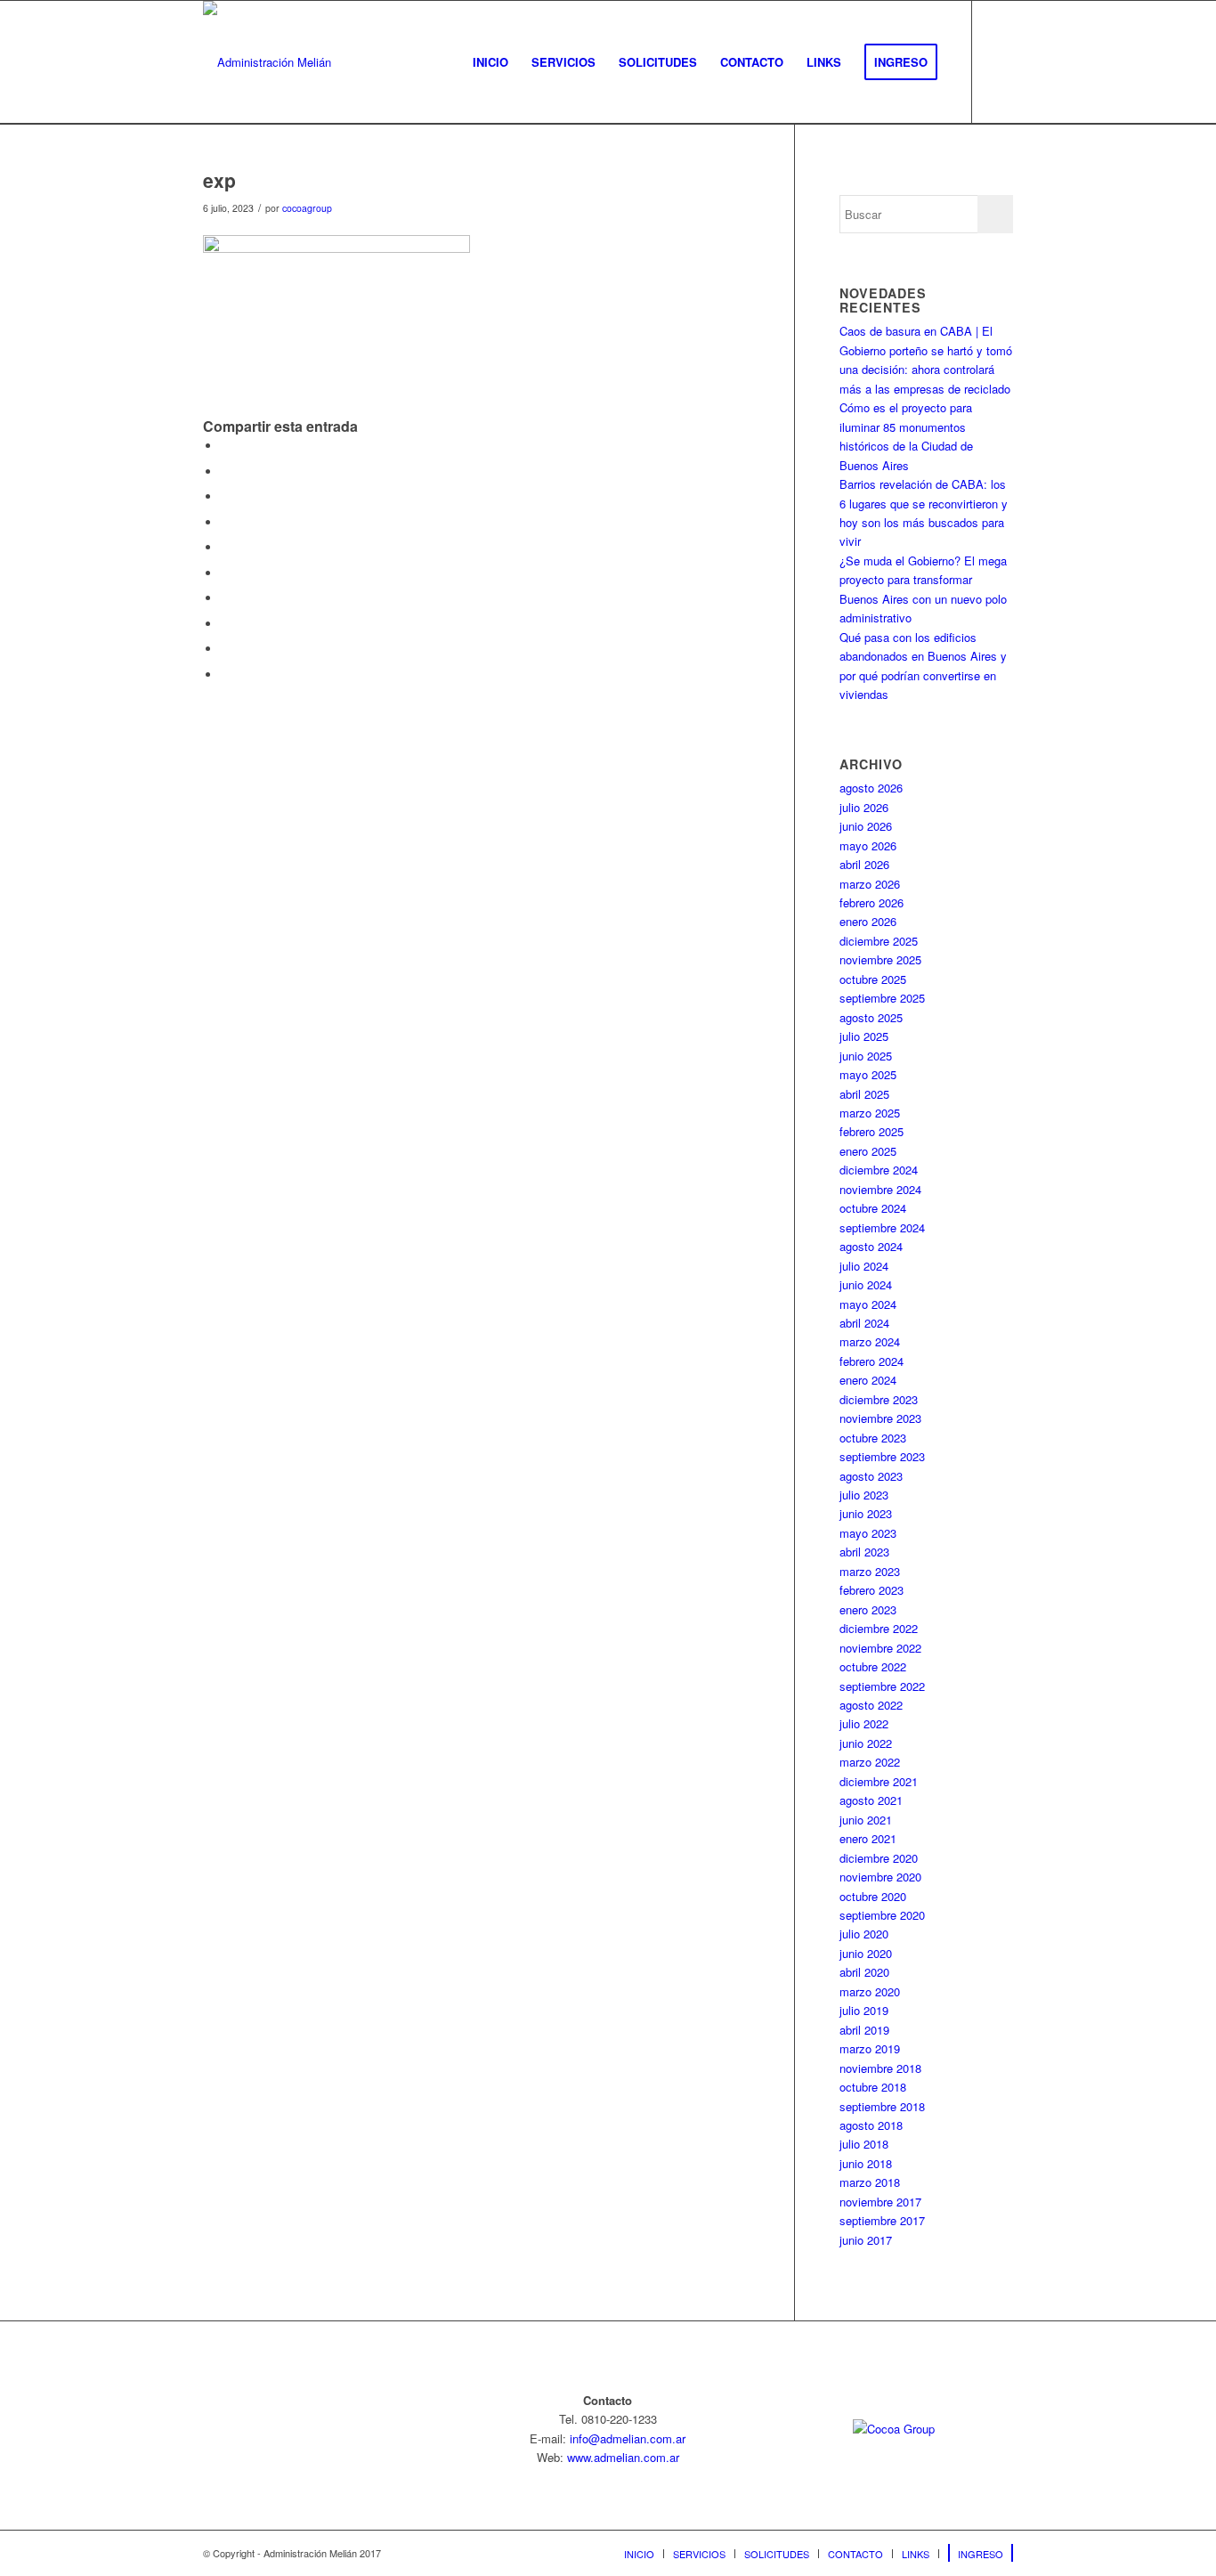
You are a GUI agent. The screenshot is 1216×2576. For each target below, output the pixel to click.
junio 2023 (866, 1513)
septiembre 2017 (882, 2220)
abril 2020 (864, 1972)
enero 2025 (868, 1151)
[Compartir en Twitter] (225, 471)
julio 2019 (864, 2010)
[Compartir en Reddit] (225, 649)
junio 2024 (866, 1284)
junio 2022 (866, 1743)
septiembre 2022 (882, 1686)
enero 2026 (868, 921)
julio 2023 (864, 1495)
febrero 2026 (871, 902)
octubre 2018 (873, 2087)
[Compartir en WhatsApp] (225, 522)
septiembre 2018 (882, 2106)
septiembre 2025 (882, 998)
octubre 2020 (873, 1896)
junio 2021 (866, 1820)
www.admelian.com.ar (623, 2457)
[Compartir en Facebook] (225, 446)
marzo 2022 (870, 1762)
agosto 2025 (871, 1017)
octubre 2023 (873, 1438)
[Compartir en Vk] (225, 624)
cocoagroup (307, 208)
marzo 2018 (870, 2182)
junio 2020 (866, 1953)
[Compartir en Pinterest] (225, 547)
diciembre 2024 (879, 1170)
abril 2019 (864, 2030)
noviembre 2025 (880, 959)
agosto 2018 (871, 2125)
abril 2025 (864, 1094)
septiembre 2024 (882, 1227)
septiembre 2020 (882, 1915)
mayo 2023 (868, 1533)
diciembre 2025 (879, 941)
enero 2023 (868, 1609)
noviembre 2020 (880, 1877)
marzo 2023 (870, 1571)
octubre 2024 (873, 1208)
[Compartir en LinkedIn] (225, 573)
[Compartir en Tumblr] (225, 598)
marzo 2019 (870, 2048)
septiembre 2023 (882, 1456)
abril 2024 (864, 1323)
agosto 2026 (871, 788)
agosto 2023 (871, 1476)
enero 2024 (868, 1380)
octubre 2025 (873, 979)
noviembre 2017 (880, 2202)
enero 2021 (868, 1838)
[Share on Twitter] (225, 496)
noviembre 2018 (880, 2068)
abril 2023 (864, 1552)
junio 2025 (866, 1056)
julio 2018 (864, 2144)
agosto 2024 (871, 1246)
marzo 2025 (870, 1113)
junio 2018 (866, 2163)
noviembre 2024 (880, 1189)
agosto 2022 (871, 1705)
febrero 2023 (871, 1590)
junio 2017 (866, 2240)
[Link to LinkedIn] (1000, 61)
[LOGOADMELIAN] (267, 62)
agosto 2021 (871, 1800)
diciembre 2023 (879, 1399)
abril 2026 (864, 864)
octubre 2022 (873, 1666)
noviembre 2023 (880, 1418)
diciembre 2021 (879, 1781)
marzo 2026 (870, 884)
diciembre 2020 (879, 1858)
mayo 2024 (868, 1304)
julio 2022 (864, 1723)
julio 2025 (864, 1036)
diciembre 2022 (879, 1628)
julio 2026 (864, 807)
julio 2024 (864, 1266)
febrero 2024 (871, 1361)
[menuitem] (490, 62)
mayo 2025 (868, 1074)
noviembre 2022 (880, 1648)
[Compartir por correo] (225, 674)
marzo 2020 (870, 1991)
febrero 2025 (871, 1131)
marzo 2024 (870, 1341)
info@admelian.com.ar (628, 2438)
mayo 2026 (868, 845)
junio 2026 (866, 826)
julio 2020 (864, 1934)
